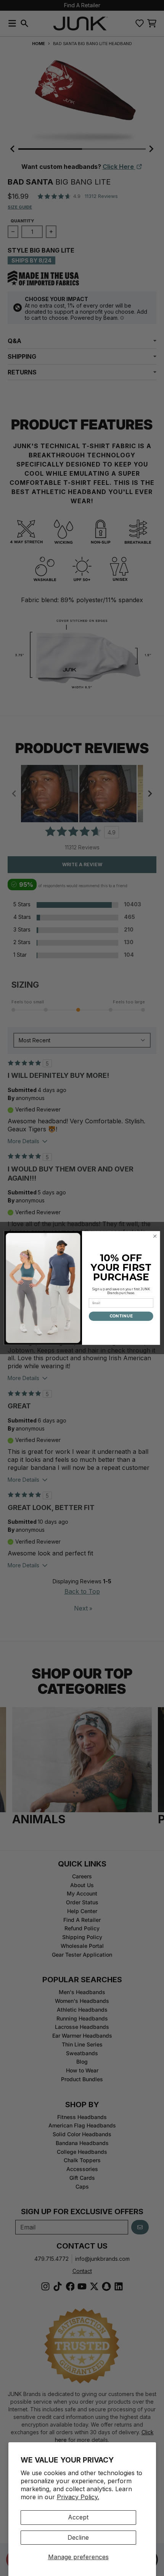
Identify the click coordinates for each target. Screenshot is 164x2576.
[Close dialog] (155, 1236)
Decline (78, 2537)
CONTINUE (121, 1316)
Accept (78, 2517)
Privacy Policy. (78, 2497)
